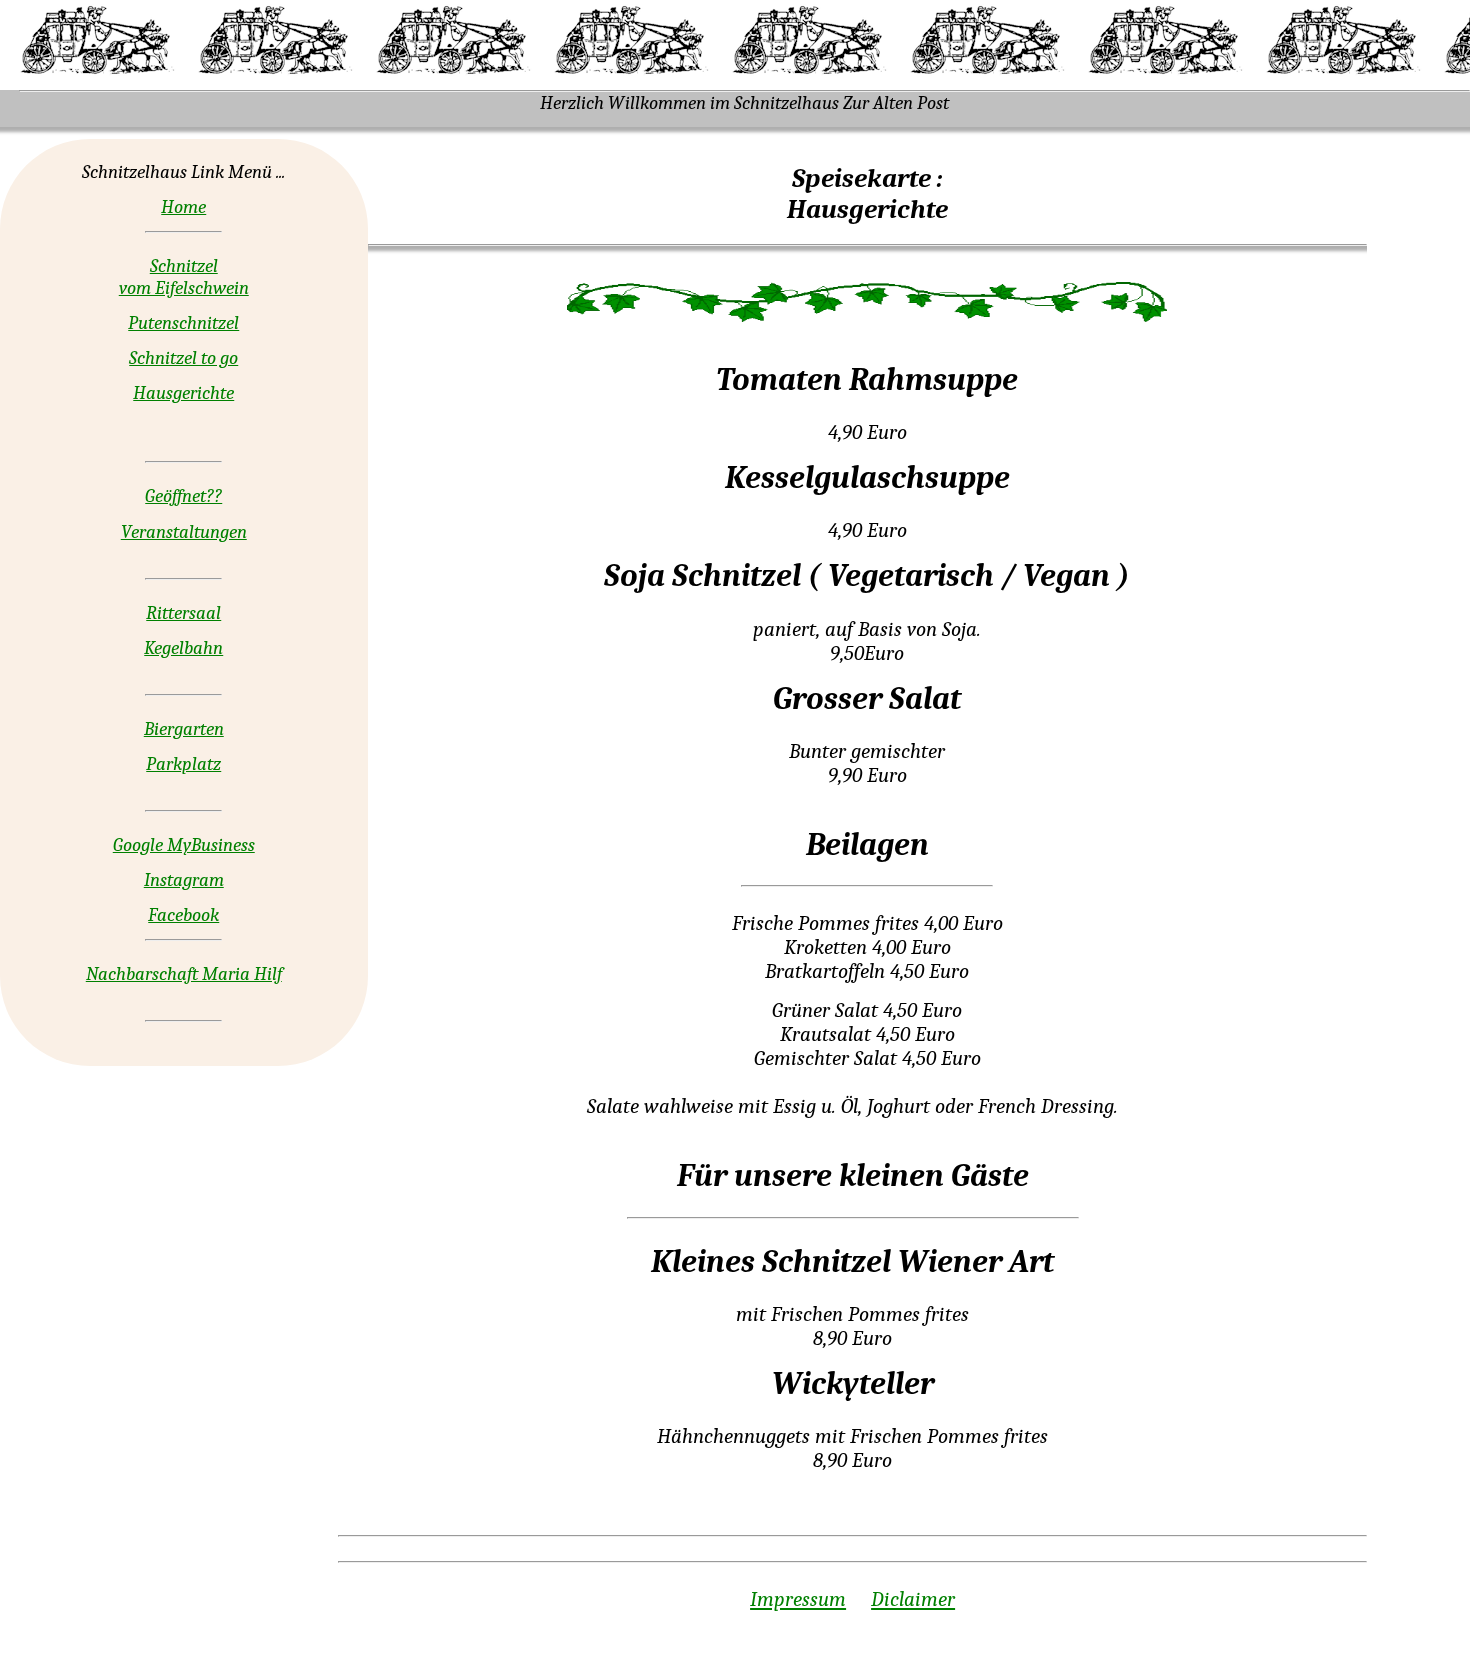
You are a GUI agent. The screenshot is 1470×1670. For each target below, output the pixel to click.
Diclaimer (913, 1599)
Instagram (184, 880)
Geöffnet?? (183, 496)
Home (183, 207)
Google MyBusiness (184, 845)
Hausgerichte (183, 393)
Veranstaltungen (184, 532)
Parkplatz (183, 764)
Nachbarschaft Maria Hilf (184, 974)
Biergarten (184, 729)
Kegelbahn (183, 648)
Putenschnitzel (183, 323)
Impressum (798, 1599)
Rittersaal (183, 613)
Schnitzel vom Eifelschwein (184, 277)
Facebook (183, 915)
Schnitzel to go (183, 358)
